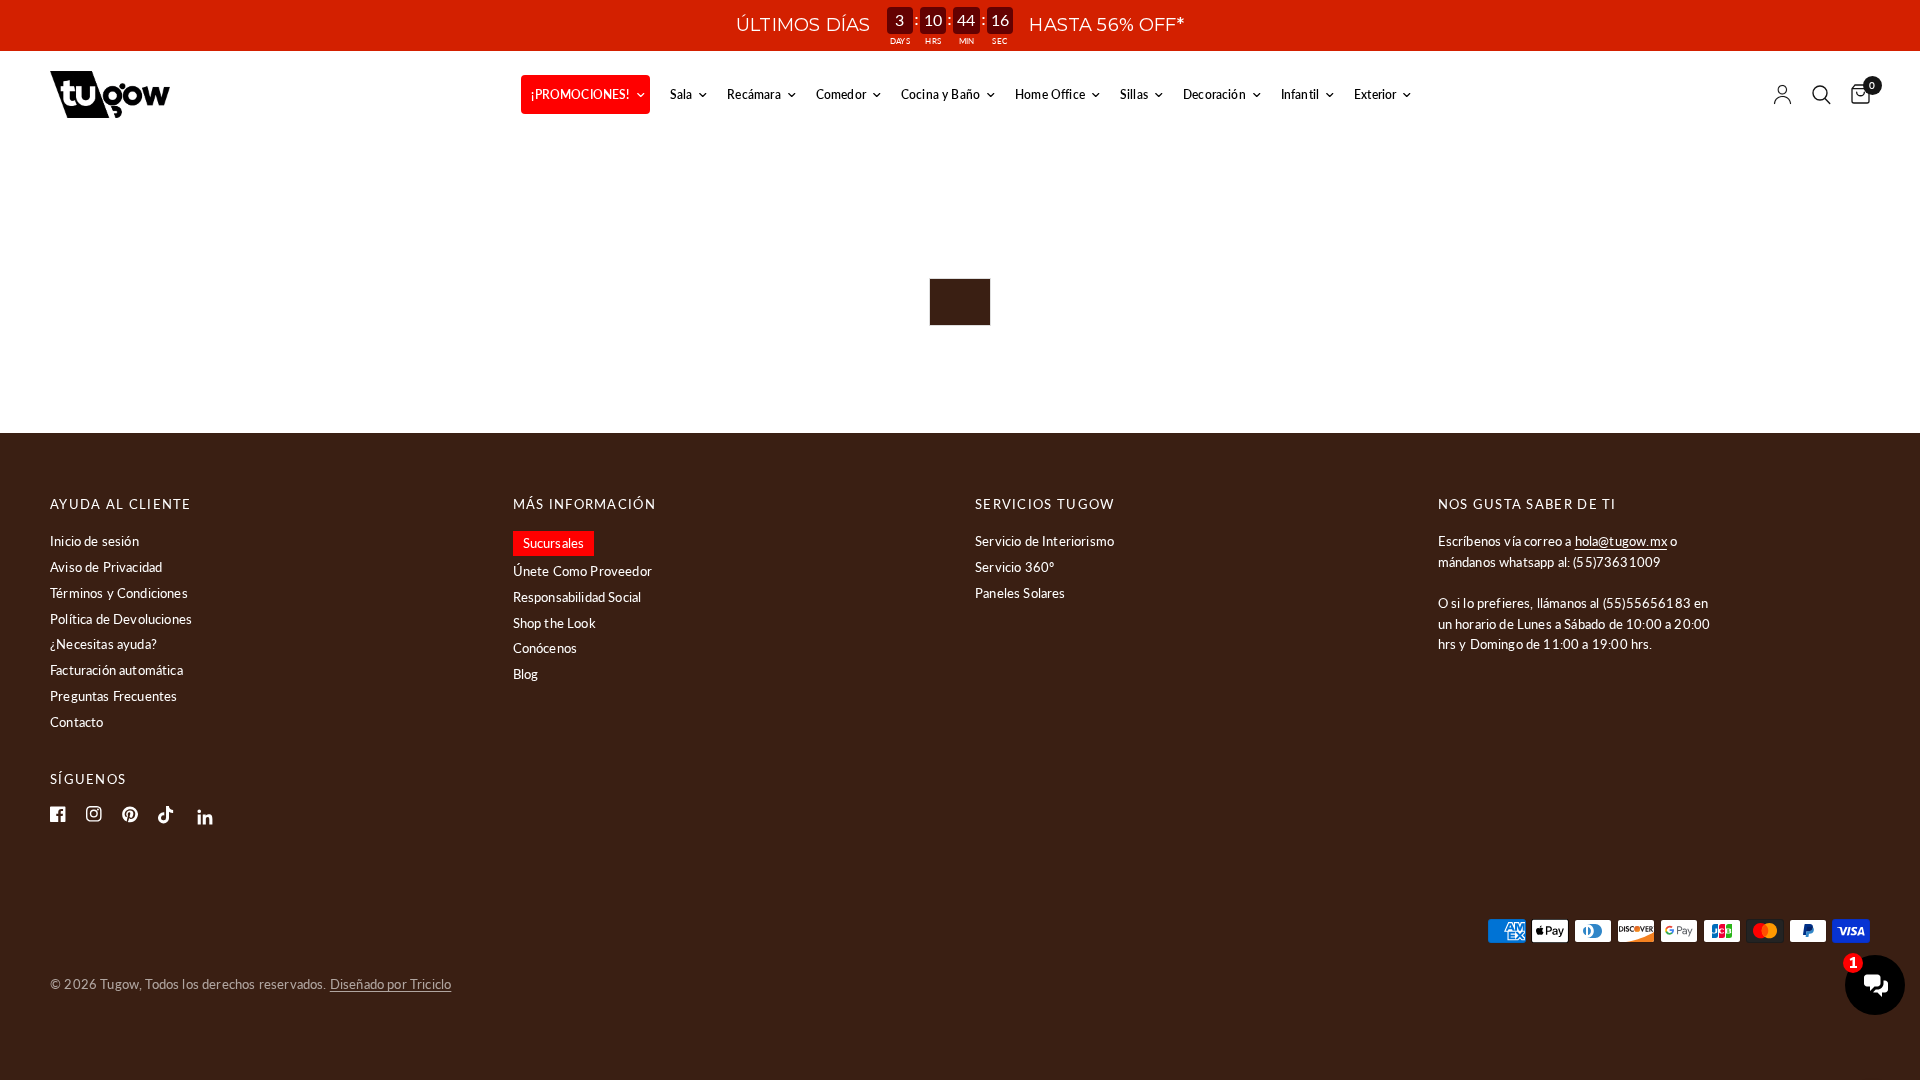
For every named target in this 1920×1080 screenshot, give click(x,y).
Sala (681, 94)
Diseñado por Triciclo (391, 984)
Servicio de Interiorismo (1044, 541)
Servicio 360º (1014, 567)
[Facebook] (58, 814)
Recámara (753, 94)
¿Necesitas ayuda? (103, 644)
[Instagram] (94, 814)
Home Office (1050, 94)
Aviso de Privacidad (106, 567)
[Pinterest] (130, 814)
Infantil (1300, 94)
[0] (1855, 94)
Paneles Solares (1020, 593)
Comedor (841, 94)
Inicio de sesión (94, 541)
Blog (526, 674)
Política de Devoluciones (121, 619)
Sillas (1134, 94)
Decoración (1214, 94)
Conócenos (545, 648)
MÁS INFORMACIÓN (585, 504)
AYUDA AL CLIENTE (121, 504)
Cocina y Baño (940, 94)
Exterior (1375, 94)
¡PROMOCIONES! (580, 94)
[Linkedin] (205, 817)
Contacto (76, 722)
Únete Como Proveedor (582, 571)
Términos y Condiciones (119, 593)
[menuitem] (585, 94)
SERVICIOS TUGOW (1045, 504)
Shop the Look (554, 623)
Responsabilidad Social (577, 597)
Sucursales (554, 543)
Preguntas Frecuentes (113, 696)
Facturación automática (116, 670)
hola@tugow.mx (1621, 541)
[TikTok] (166, 815)
